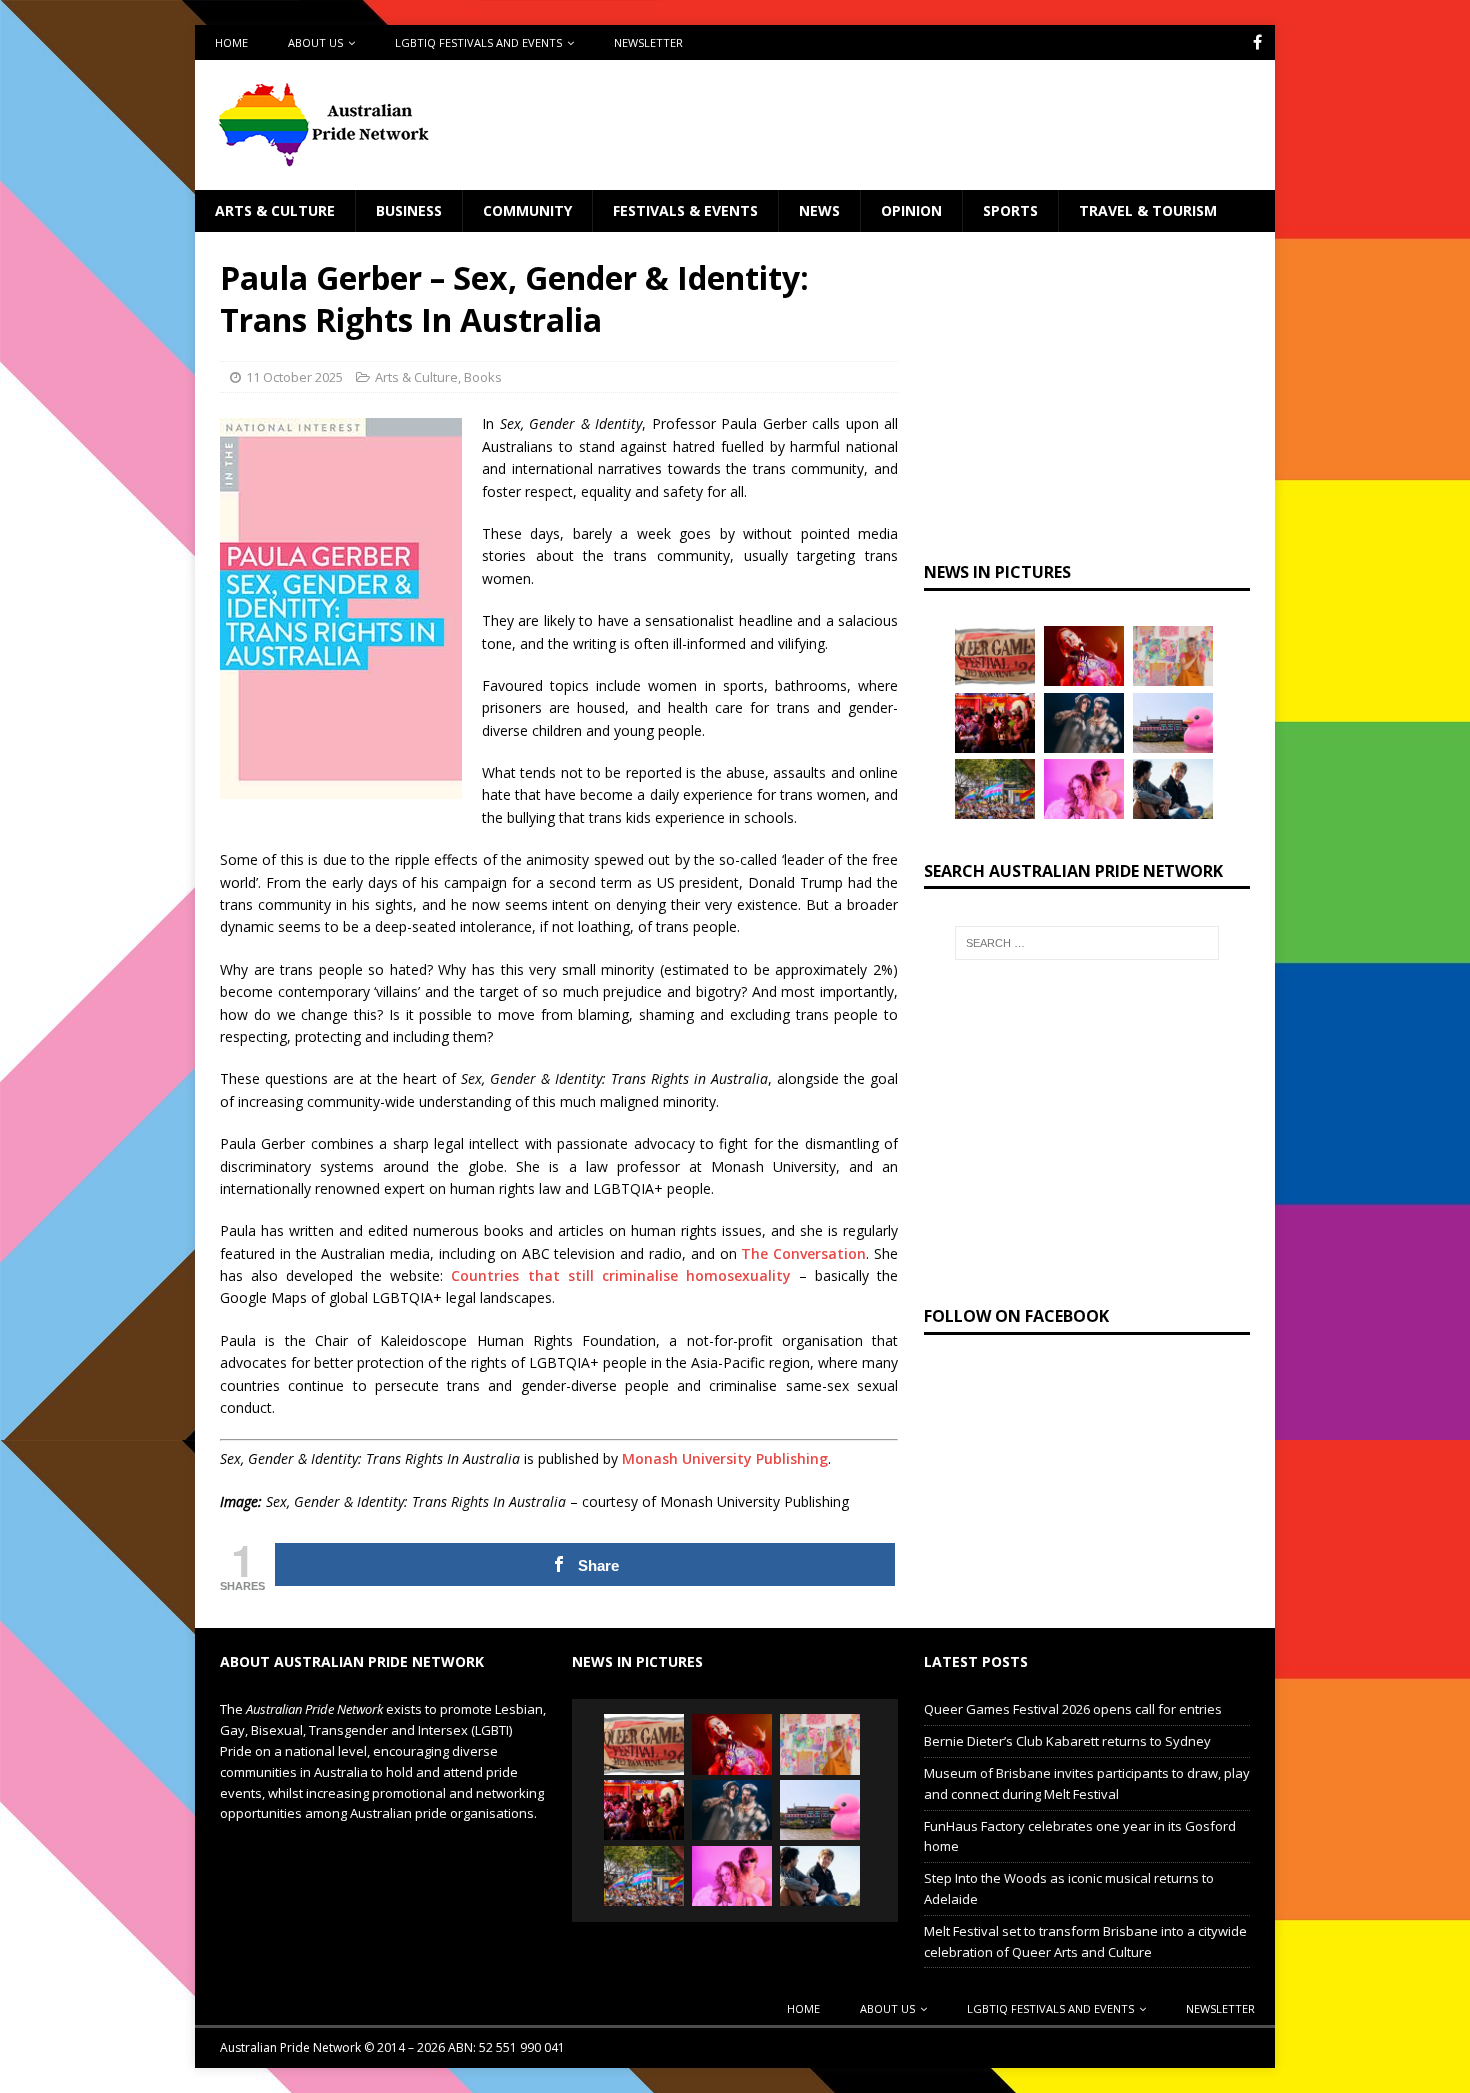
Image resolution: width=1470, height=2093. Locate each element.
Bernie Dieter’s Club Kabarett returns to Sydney (1067, 1741)
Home (231, 42)
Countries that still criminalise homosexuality (620, 1275)
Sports (1010, 210)
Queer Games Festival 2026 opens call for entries (1073, 1709)
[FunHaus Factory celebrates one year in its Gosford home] (995, 723)
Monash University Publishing (725, 1458)
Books (483, 377)
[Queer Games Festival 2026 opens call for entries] (995, 656)
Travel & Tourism (1148, 210)
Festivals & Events (685, 210)
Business (409, 210)
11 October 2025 (294, 377)
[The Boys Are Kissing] (1084, 789)
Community (527, 210)
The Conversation (803, 1253)
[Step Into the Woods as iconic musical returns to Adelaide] (1084, 723)
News (819, 210)
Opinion (911, 210)
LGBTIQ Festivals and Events (478, 42)
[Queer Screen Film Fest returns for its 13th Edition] (1173, 789)
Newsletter (648, 42)
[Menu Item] (1257, 42)
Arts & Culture (275, 210)
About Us (315, 42)
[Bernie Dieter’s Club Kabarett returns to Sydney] (1084, 656)
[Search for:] (1087, 943)
